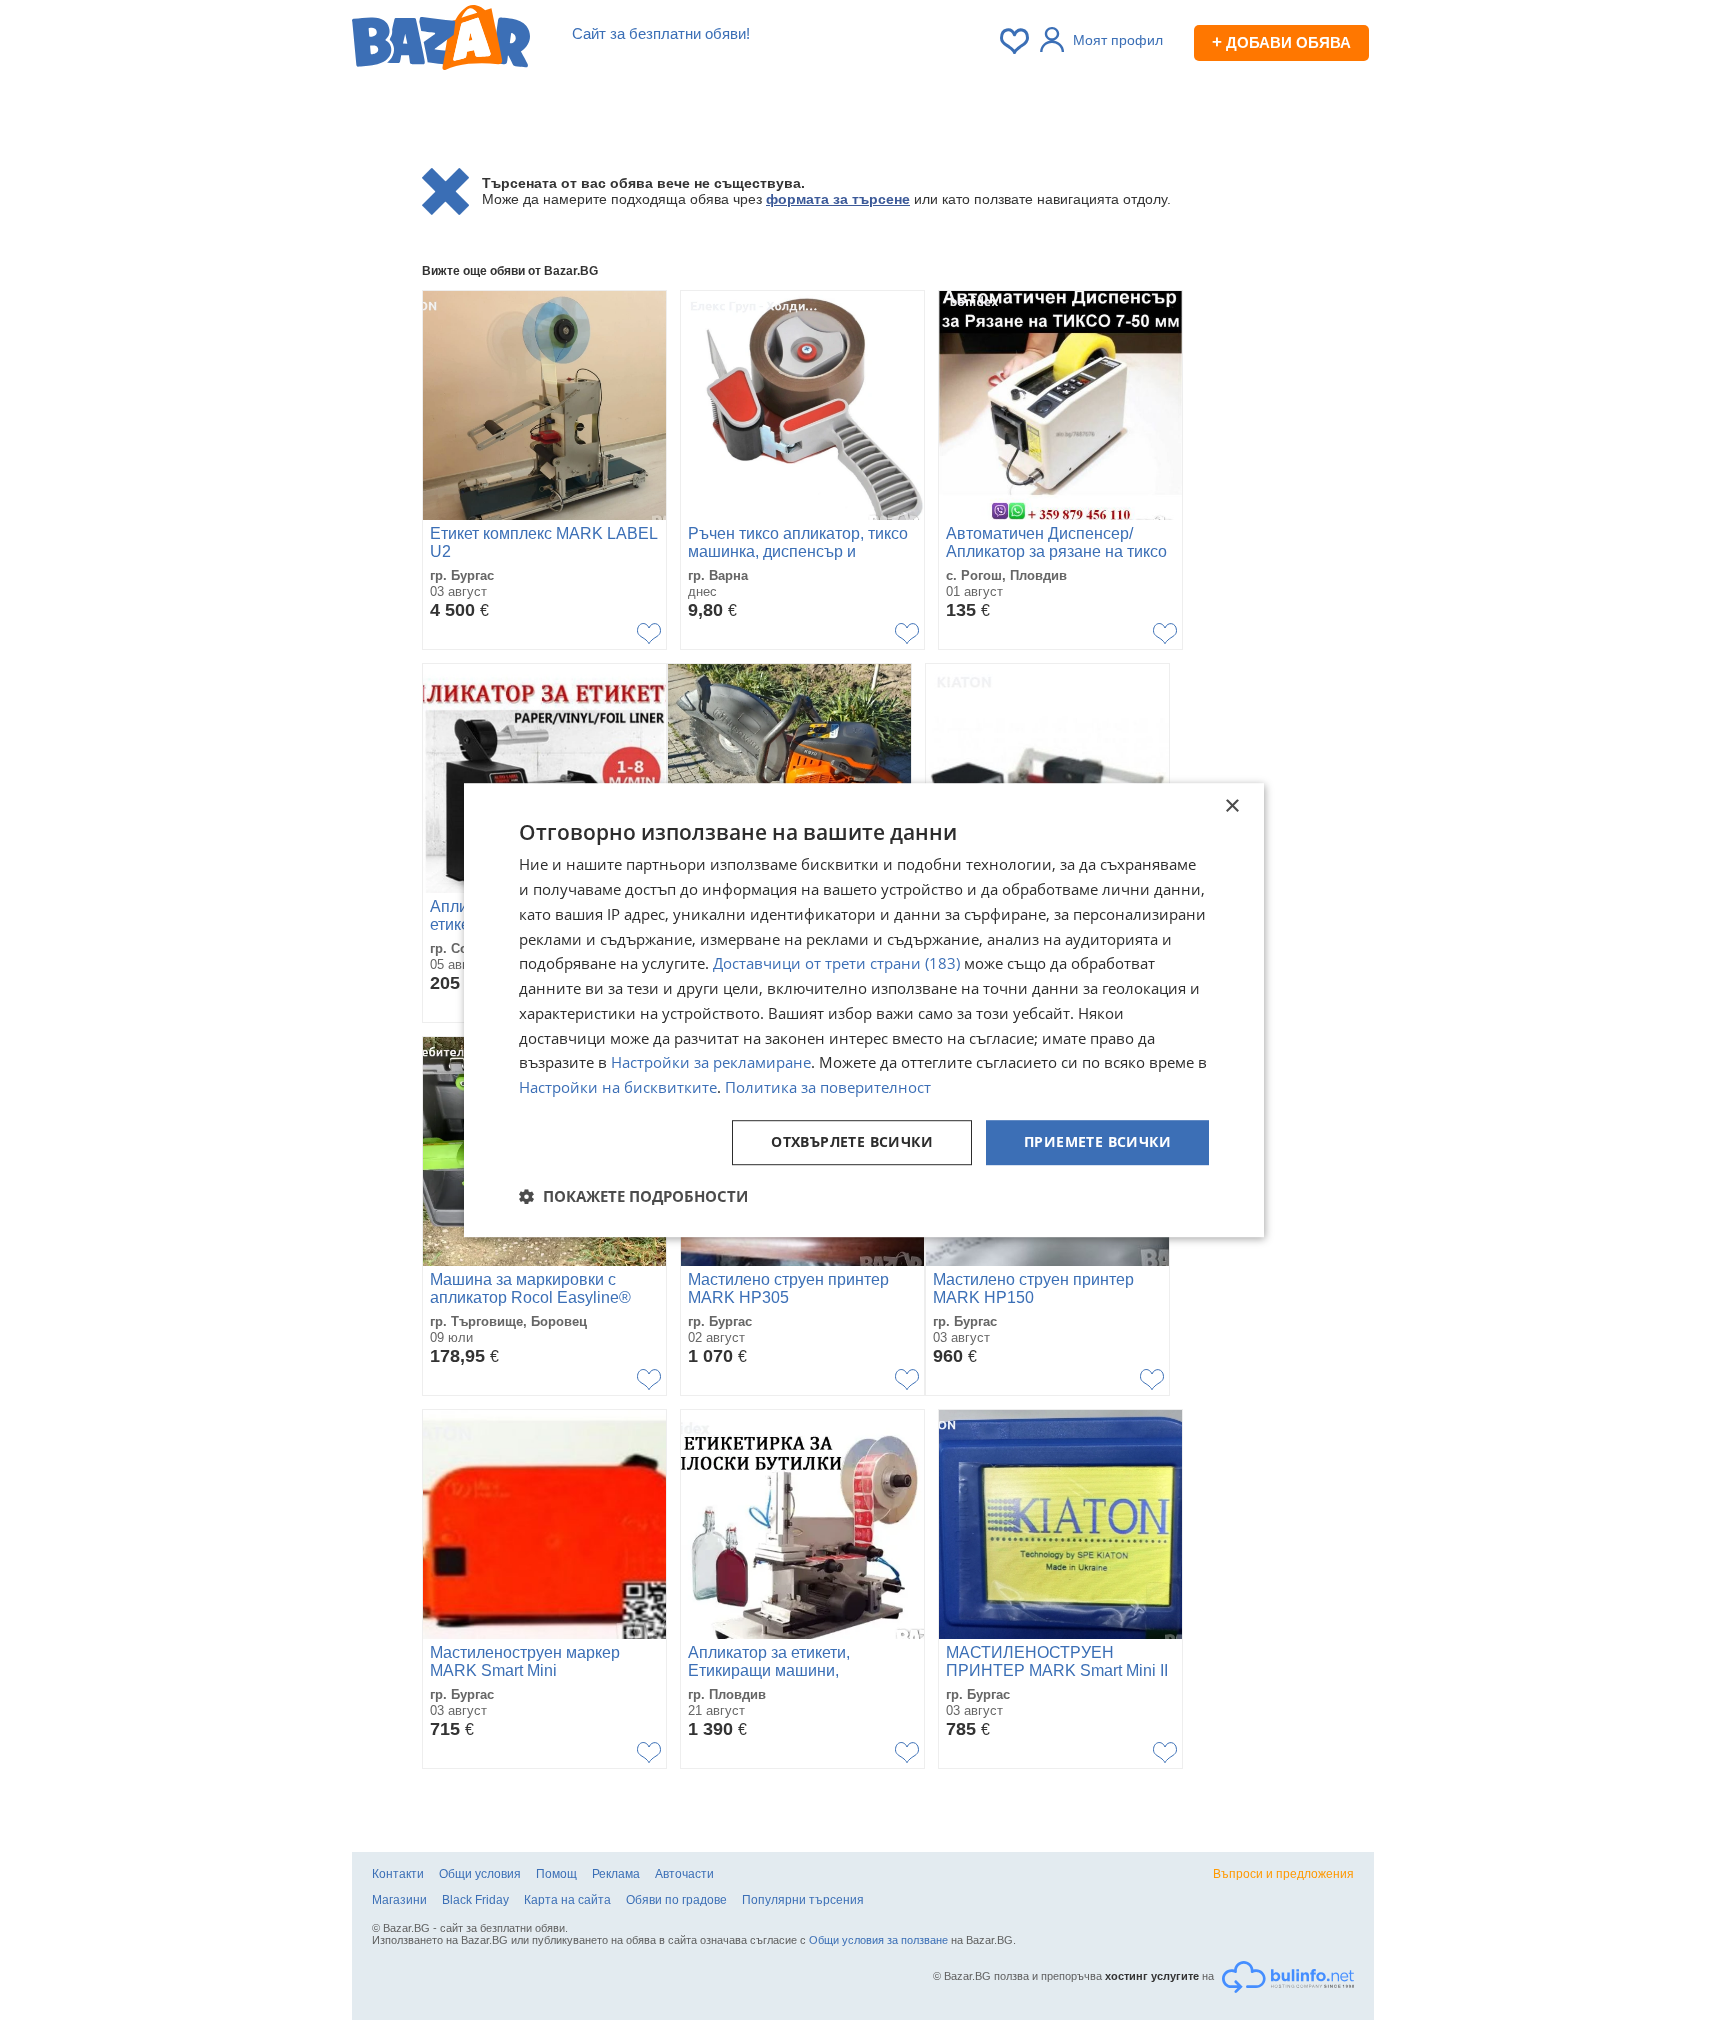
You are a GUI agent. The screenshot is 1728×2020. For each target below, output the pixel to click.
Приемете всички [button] (1097, 1141)
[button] (633, 1196)
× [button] (1231, 806)
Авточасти (684, 1874)
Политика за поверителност (828, 1087)
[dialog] (864, 1010)
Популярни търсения (803, 1900)
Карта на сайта (567, 1900)
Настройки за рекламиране (711, 1063)
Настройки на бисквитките (618, 1087)
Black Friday (475, 1900)
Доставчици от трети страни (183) (836, 964)
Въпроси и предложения (1283, 1874)
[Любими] (1016, 41)
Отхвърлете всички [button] (852, 1141)
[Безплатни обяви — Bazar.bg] (441, 41)
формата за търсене (838, 199)
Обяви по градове (676, 1900)
